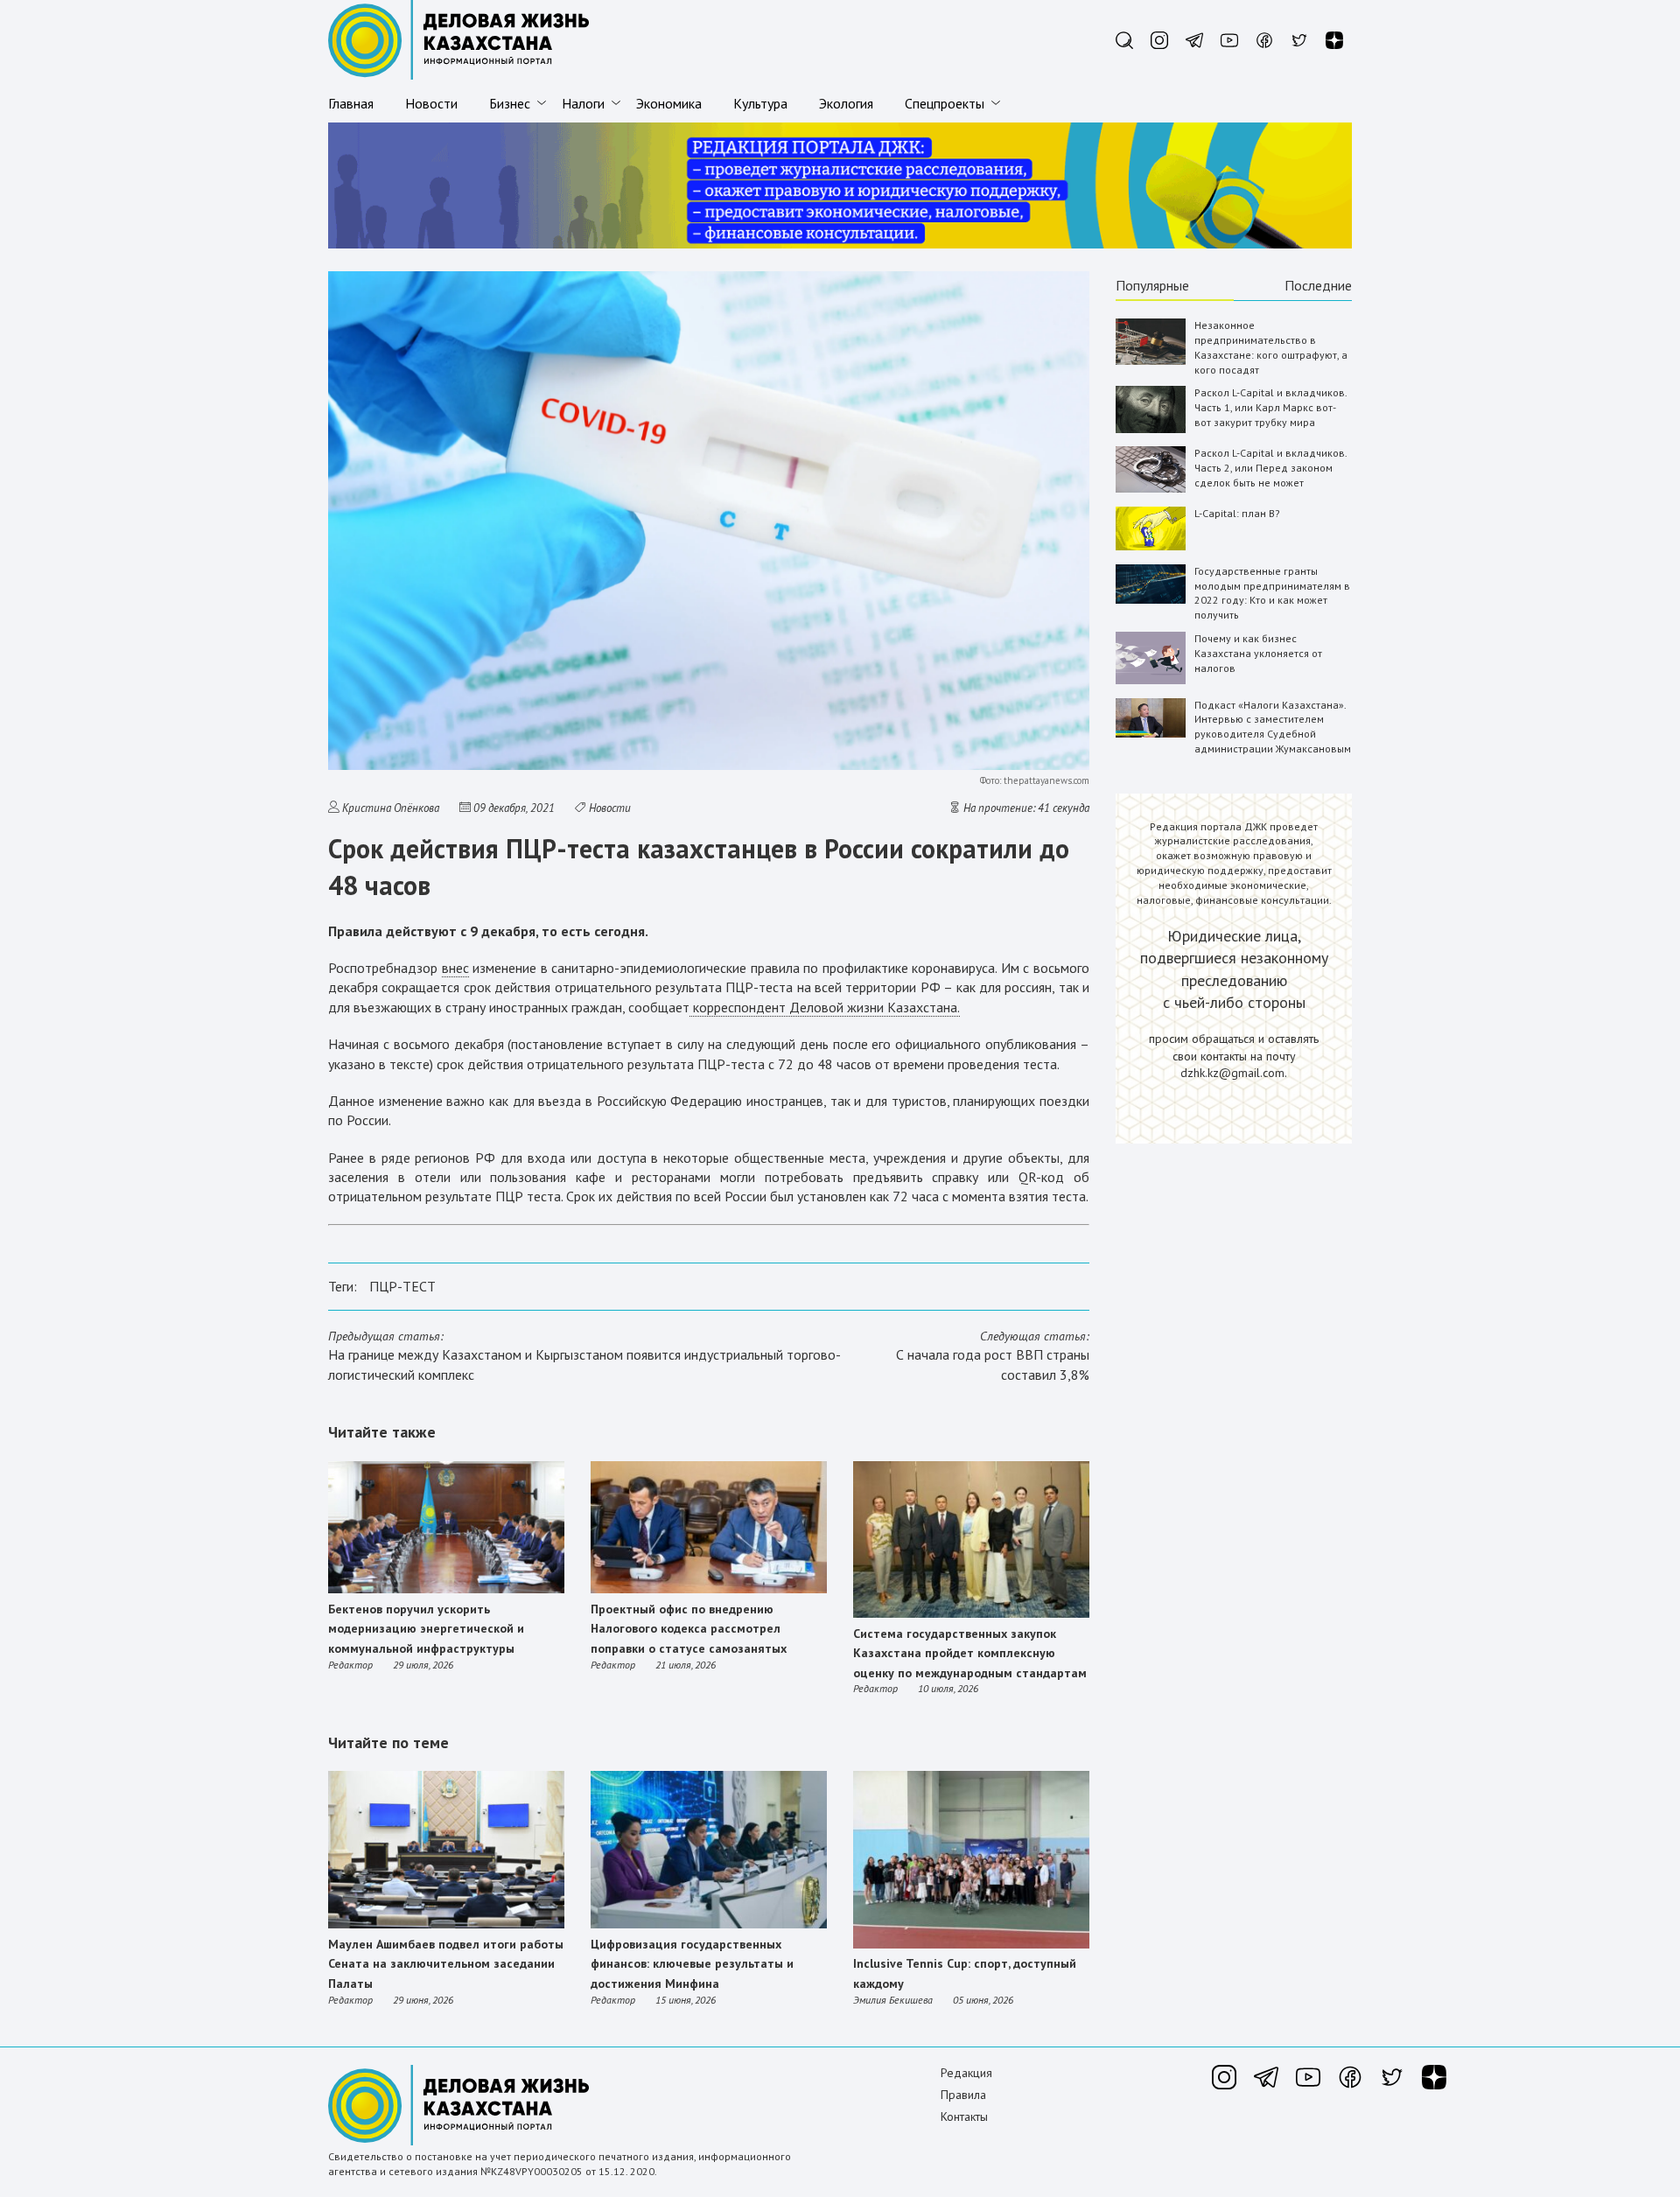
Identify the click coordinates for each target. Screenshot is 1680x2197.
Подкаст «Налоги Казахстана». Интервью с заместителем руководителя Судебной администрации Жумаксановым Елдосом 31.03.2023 (1273, 734)
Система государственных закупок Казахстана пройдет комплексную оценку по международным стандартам (970, 1653)
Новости (431, 103)
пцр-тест (402, 1286)
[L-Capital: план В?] (1151, 546)
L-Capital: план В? (1237, 513)
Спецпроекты (945, 103)
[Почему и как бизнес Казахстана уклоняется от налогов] (1151, 680)
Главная (351, 103)
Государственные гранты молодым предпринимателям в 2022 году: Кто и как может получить (1272, 593)
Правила (963, 2095)
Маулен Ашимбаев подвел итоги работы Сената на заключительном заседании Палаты (446, 1964)
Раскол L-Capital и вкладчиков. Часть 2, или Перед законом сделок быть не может (1270, 468)
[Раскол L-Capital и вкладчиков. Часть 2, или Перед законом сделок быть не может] (1151, 489)
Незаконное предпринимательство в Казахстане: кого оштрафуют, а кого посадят (1271, 347)
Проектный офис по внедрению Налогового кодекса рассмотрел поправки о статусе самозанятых (689, 1629)
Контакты (964, 2117)
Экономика (669, 103)
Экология (846, 103)
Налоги (583, 103)
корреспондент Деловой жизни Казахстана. (825, 1007)
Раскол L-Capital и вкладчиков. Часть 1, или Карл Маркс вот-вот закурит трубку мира (1270, 407)
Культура (760, 103)
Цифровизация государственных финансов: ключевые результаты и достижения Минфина (692, 1964)
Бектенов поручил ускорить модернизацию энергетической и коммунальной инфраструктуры (426, 1629)
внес (455, 968)
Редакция (966, 2073)
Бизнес (510, 103)
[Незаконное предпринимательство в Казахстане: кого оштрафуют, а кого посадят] (1151, 361)
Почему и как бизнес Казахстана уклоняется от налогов (1258, 653)
